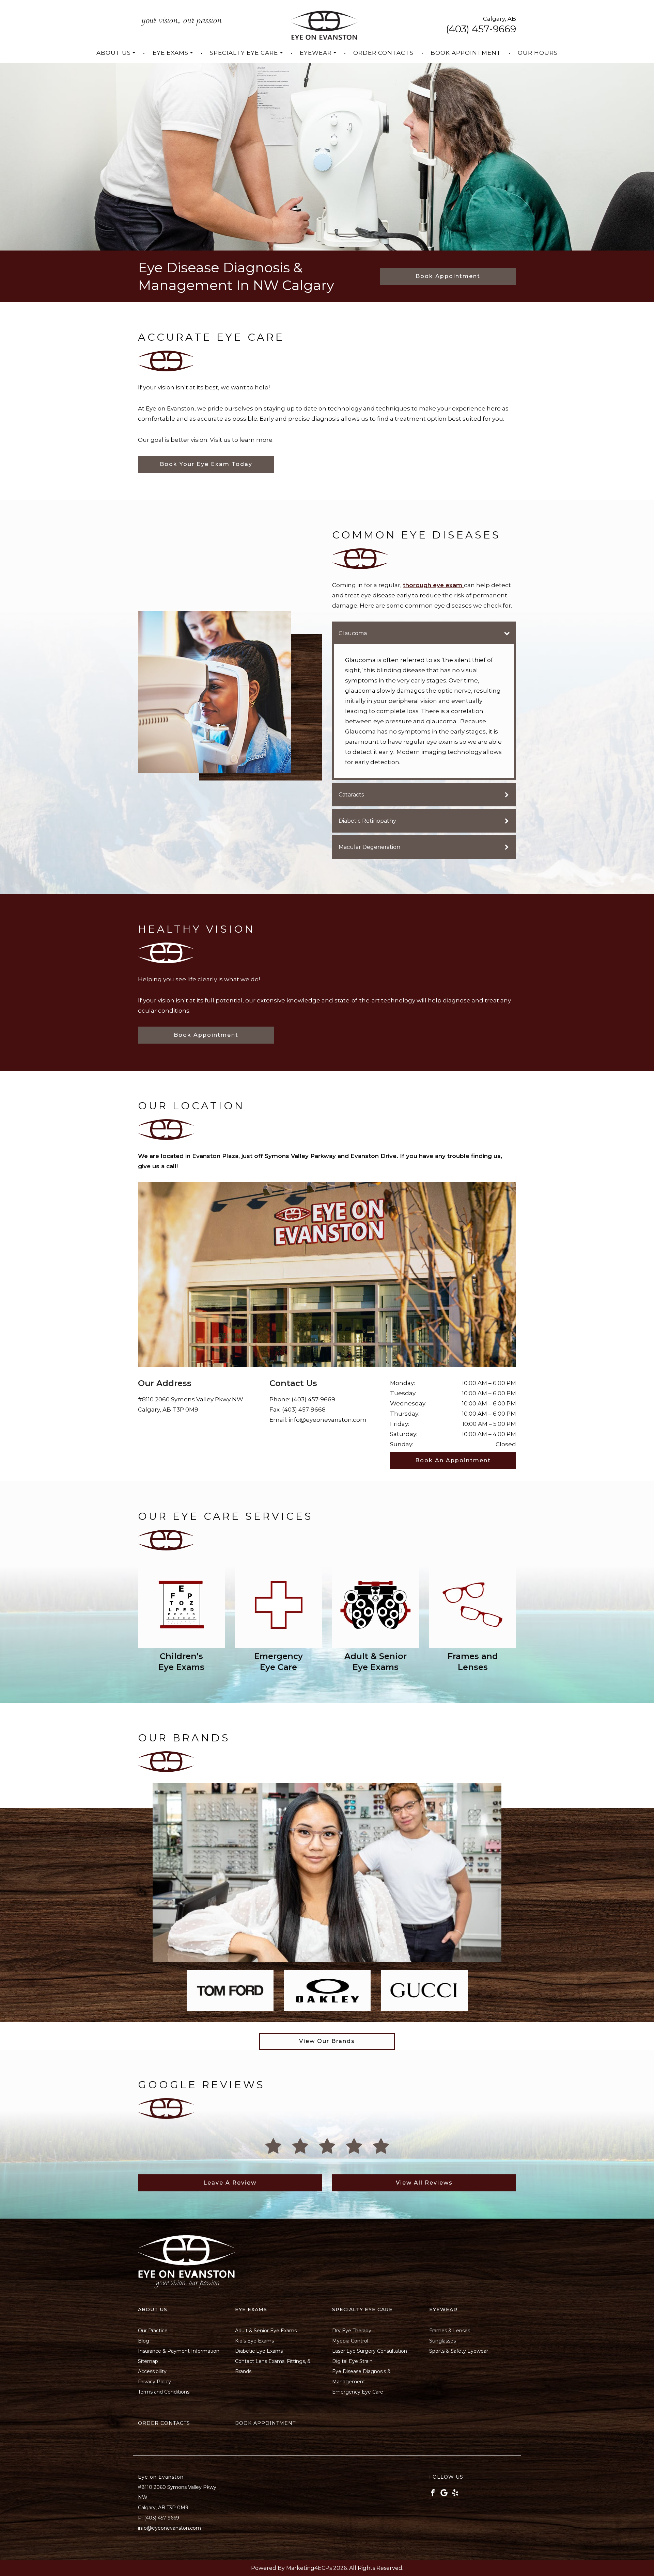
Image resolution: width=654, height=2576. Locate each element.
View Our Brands (327, 2041)
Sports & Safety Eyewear (459, 2351)
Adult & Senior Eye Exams (266, 2331)
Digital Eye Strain (352, 2361)
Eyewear (316, 53)
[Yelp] (455, 2493)
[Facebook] (433, 2493)
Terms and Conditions (164, 2392)
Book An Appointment (453, 1460)
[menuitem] (116, 53)
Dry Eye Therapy (352, 2331)
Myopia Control (350, 2341)
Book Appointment (466, 53)
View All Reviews (424, 2183)
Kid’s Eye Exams (254, 2341)
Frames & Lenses (450, 2331)
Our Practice (153, 2331)
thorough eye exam (433, 585)
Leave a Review (230, 2183)
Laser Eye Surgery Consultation (370, 2351)
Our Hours (538, 53)
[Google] (444, 2493)
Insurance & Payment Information (179, 2351)
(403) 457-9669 (481, 29)
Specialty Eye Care (244, 53)
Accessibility (152, 2371)
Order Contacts (383, 53)
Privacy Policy (154, 2382)
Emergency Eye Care (358, 2392)
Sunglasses (442, 2341)
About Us (114, 53)
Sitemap (148, 2361)
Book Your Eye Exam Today (206, 464)
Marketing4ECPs (309, 2568)
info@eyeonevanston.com (328, 1420)
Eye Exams (170, 53)
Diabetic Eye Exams (259, 2351)
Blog (144, 2341)
